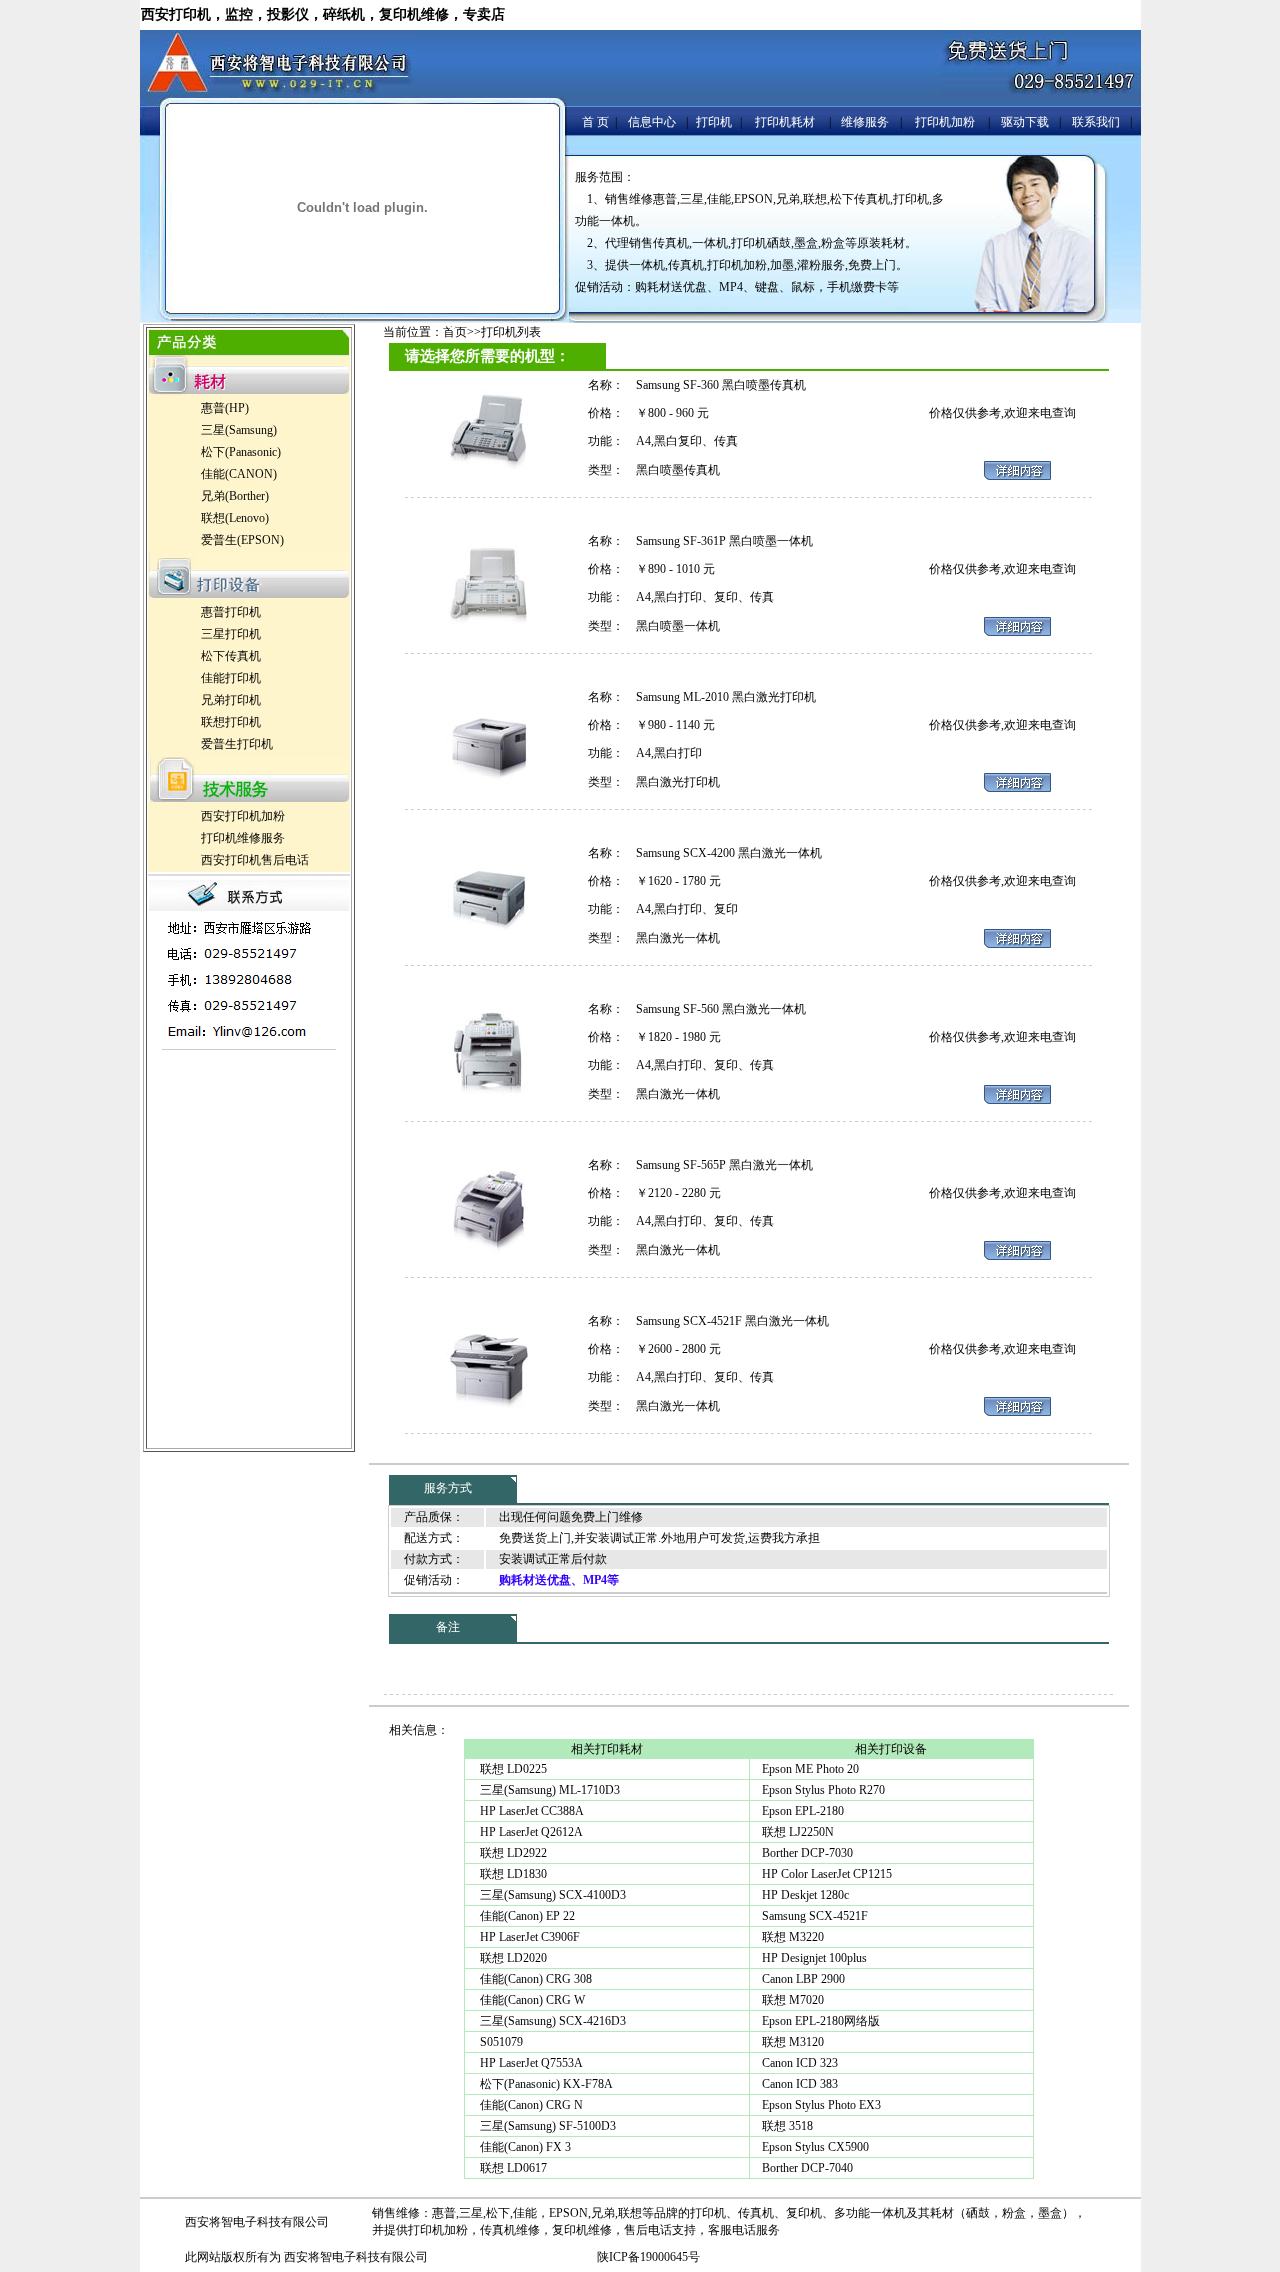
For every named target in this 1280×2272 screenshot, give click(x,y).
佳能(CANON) (239, 474)
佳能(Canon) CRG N (530, 2105)
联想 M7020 (793, 2000)
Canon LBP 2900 (803, 1979)
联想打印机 (231, 722)
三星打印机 (231, 634)
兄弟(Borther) (235, 496)
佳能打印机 (231, 678)
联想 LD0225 (512, 1769)
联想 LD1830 (512, 1874)
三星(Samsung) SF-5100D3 (546, 2126)
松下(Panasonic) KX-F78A (545, 2084)
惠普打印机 (231, 612)
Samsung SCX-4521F (815, 1916)
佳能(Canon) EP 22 (526, 1916)
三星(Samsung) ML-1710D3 (548, 1790)
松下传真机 (231, 656)
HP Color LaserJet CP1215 (827, 1874)
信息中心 (652, 122)
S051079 (500, 2042)
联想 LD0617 (512, 2168)
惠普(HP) (225, 408)
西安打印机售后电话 (255, 860)
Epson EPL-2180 (803, 1811)
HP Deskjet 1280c (805, 1895)
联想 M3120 (793, 2042)
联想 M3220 (793, 1937)
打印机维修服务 (243, 838)
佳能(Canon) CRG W (531, 2000)
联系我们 (1096, 122)
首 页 (595, 122)
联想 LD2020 (512, 1958)
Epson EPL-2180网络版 (821, 2021)
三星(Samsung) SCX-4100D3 (551, 1895)
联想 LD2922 (512, 1853)
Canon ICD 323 (800, 2063)
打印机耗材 (785, 122)
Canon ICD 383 (800, 2084)
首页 (455, 332)
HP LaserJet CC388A (530, 1811)
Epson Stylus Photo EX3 (821, 2105)
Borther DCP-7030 (807, 1853)
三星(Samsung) (239, 430)
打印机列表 (511, 332)
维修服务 (865, 122)
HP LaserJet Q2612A (530, 1832)
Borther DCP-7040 (807, 2168)
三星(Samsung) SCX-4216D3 (551, 2021)
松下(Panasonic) (241, 452)
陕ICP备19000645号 (648, 2257)
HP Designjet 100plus (814, 1958)
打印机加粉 (945, 122)
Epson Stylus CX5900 (815, 2147)
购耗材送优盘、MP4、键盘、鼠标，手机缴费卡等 (767, 287)
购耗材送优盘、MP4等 (559, 1580)
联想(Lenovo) (235, 518)
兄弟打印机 (231, 700)
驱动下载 (1025, 122)
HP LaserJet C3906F (528, 1937)
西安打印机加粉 (243, 816)
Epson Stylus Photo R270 (823, 1790)
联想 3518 (787, 2126)
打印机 (714, 122)
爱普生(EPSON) (242, 540)
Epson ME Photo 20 (810, 1769)
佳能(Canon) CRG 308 (534, 1979)
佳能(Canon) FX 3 (524, 2147)
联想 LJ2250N (798, 1832)
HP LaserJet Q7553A (530, 2063)
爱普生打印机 (237, 744)
